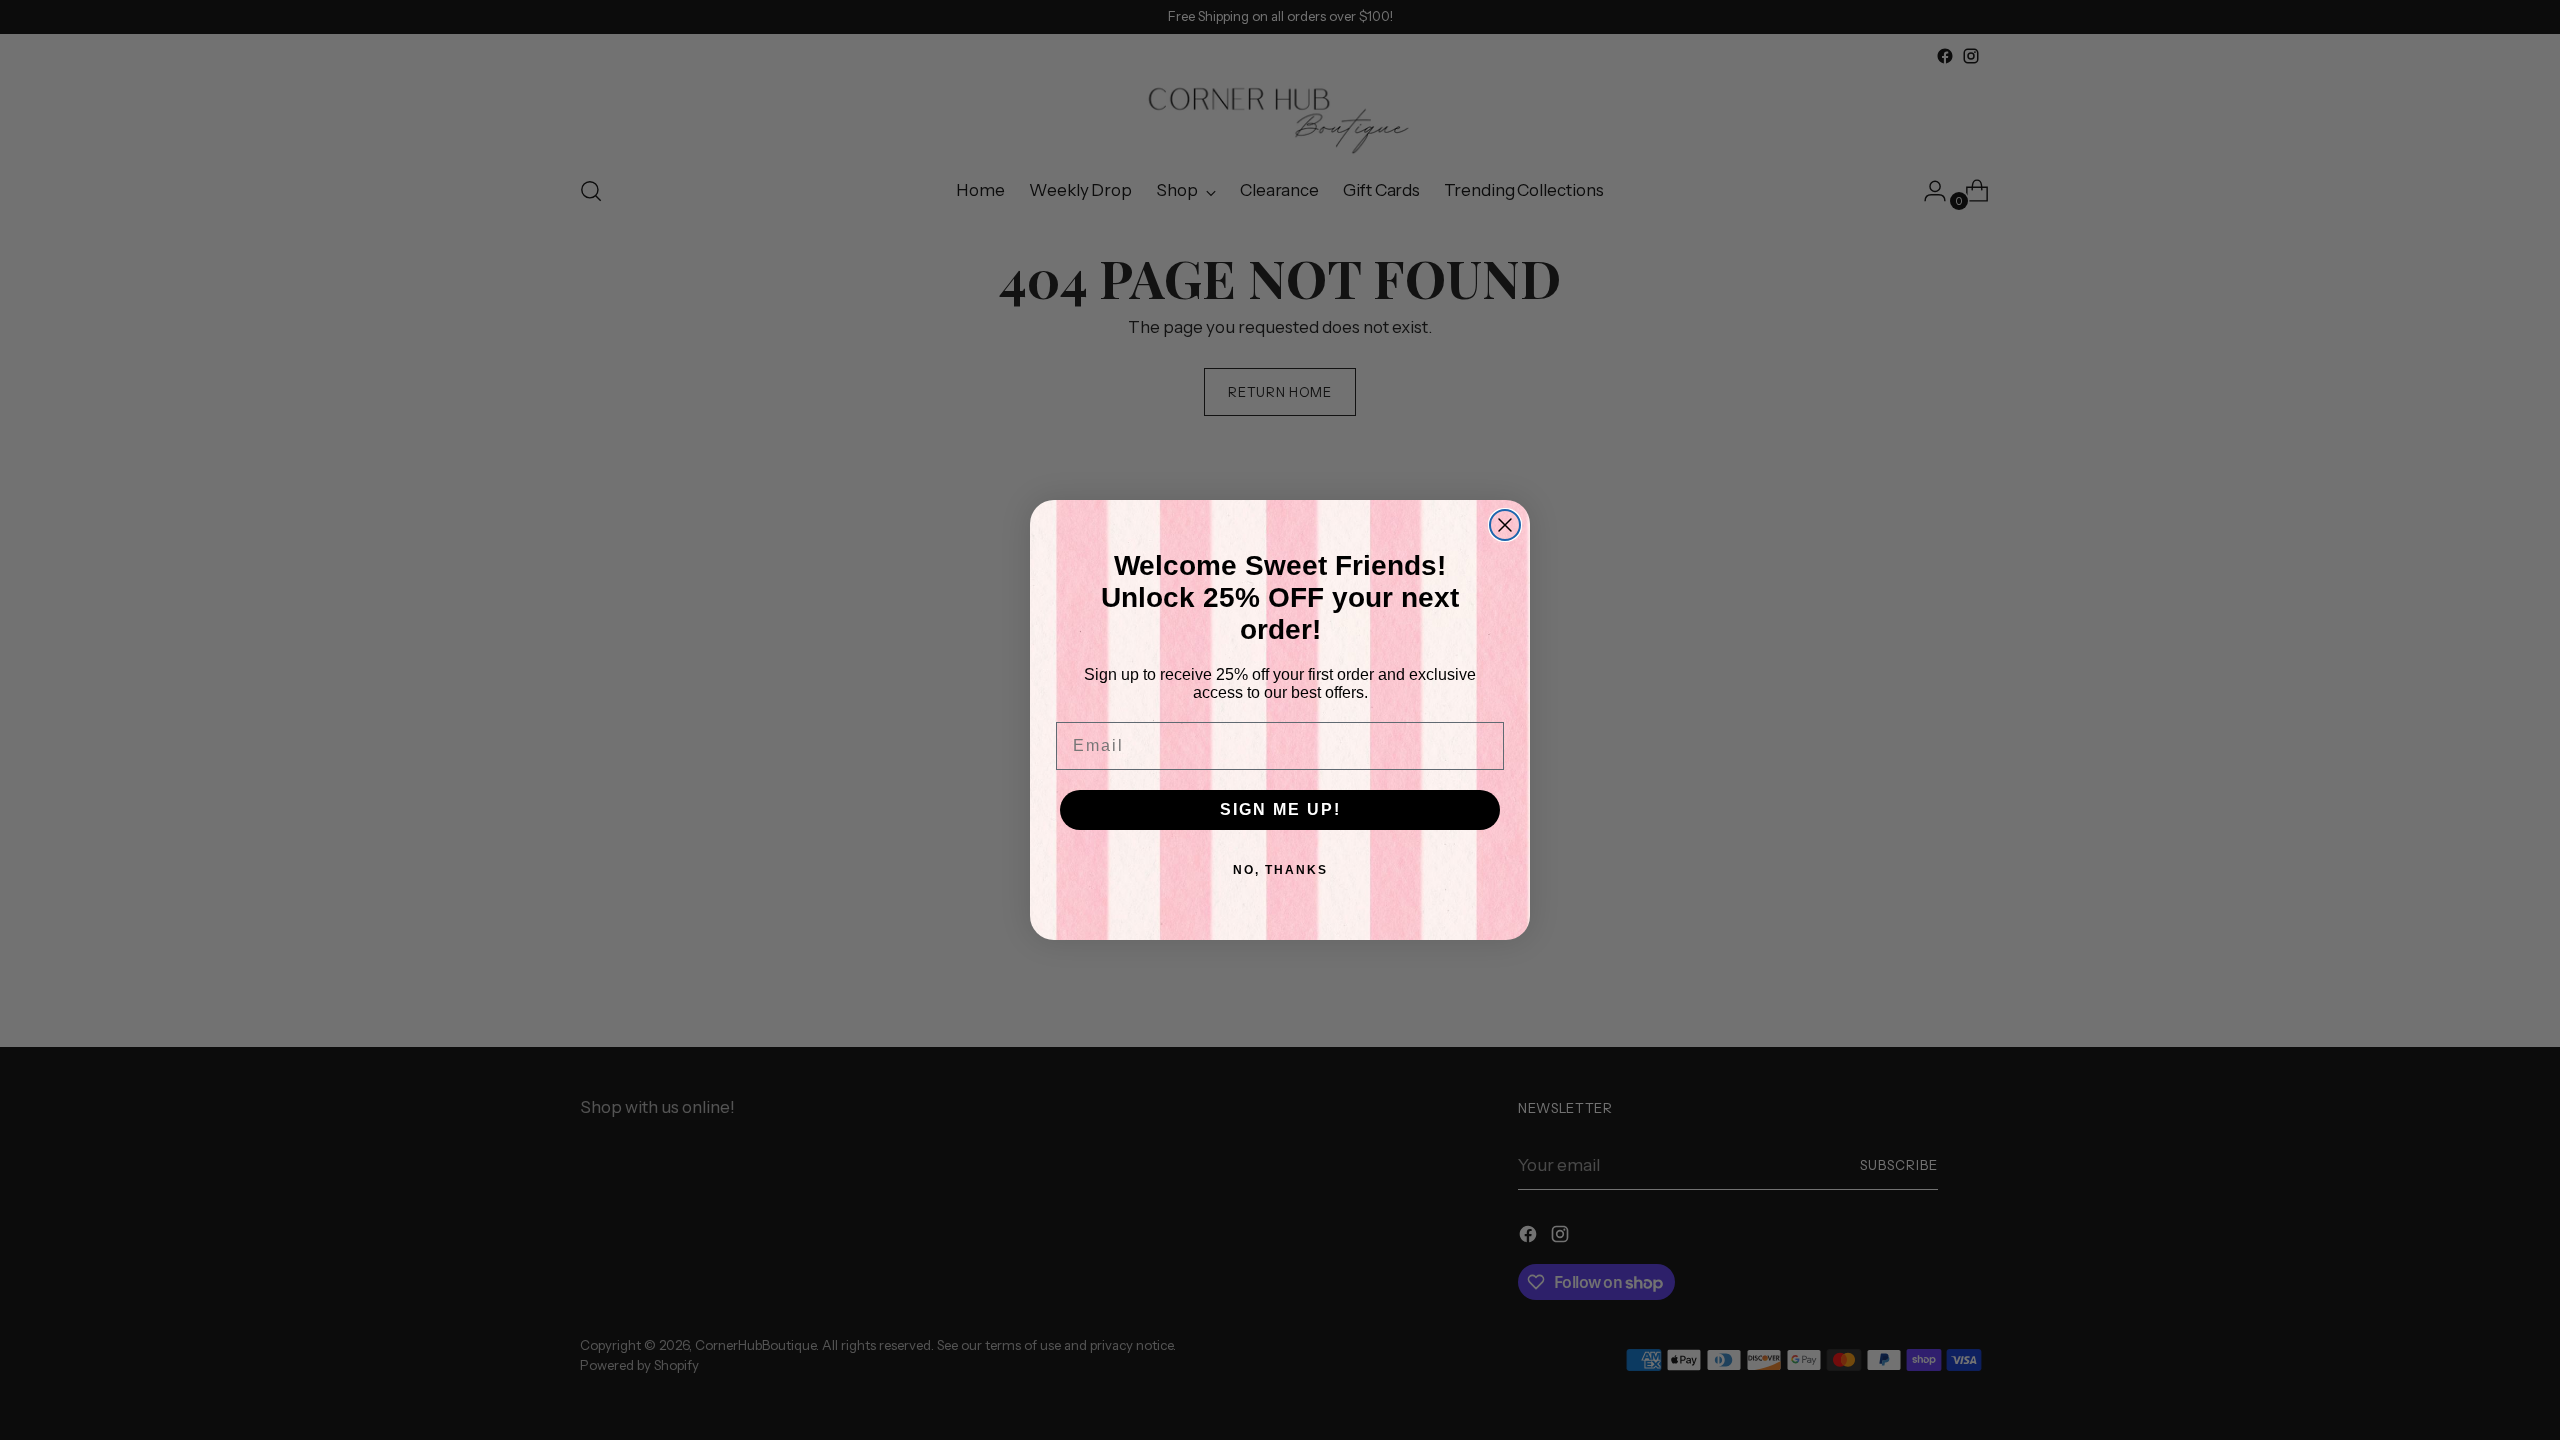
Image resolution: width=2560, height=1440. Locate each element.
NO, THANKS (1280, 870)
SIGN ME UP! (1280, 809)
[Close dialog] (1505, 525)
